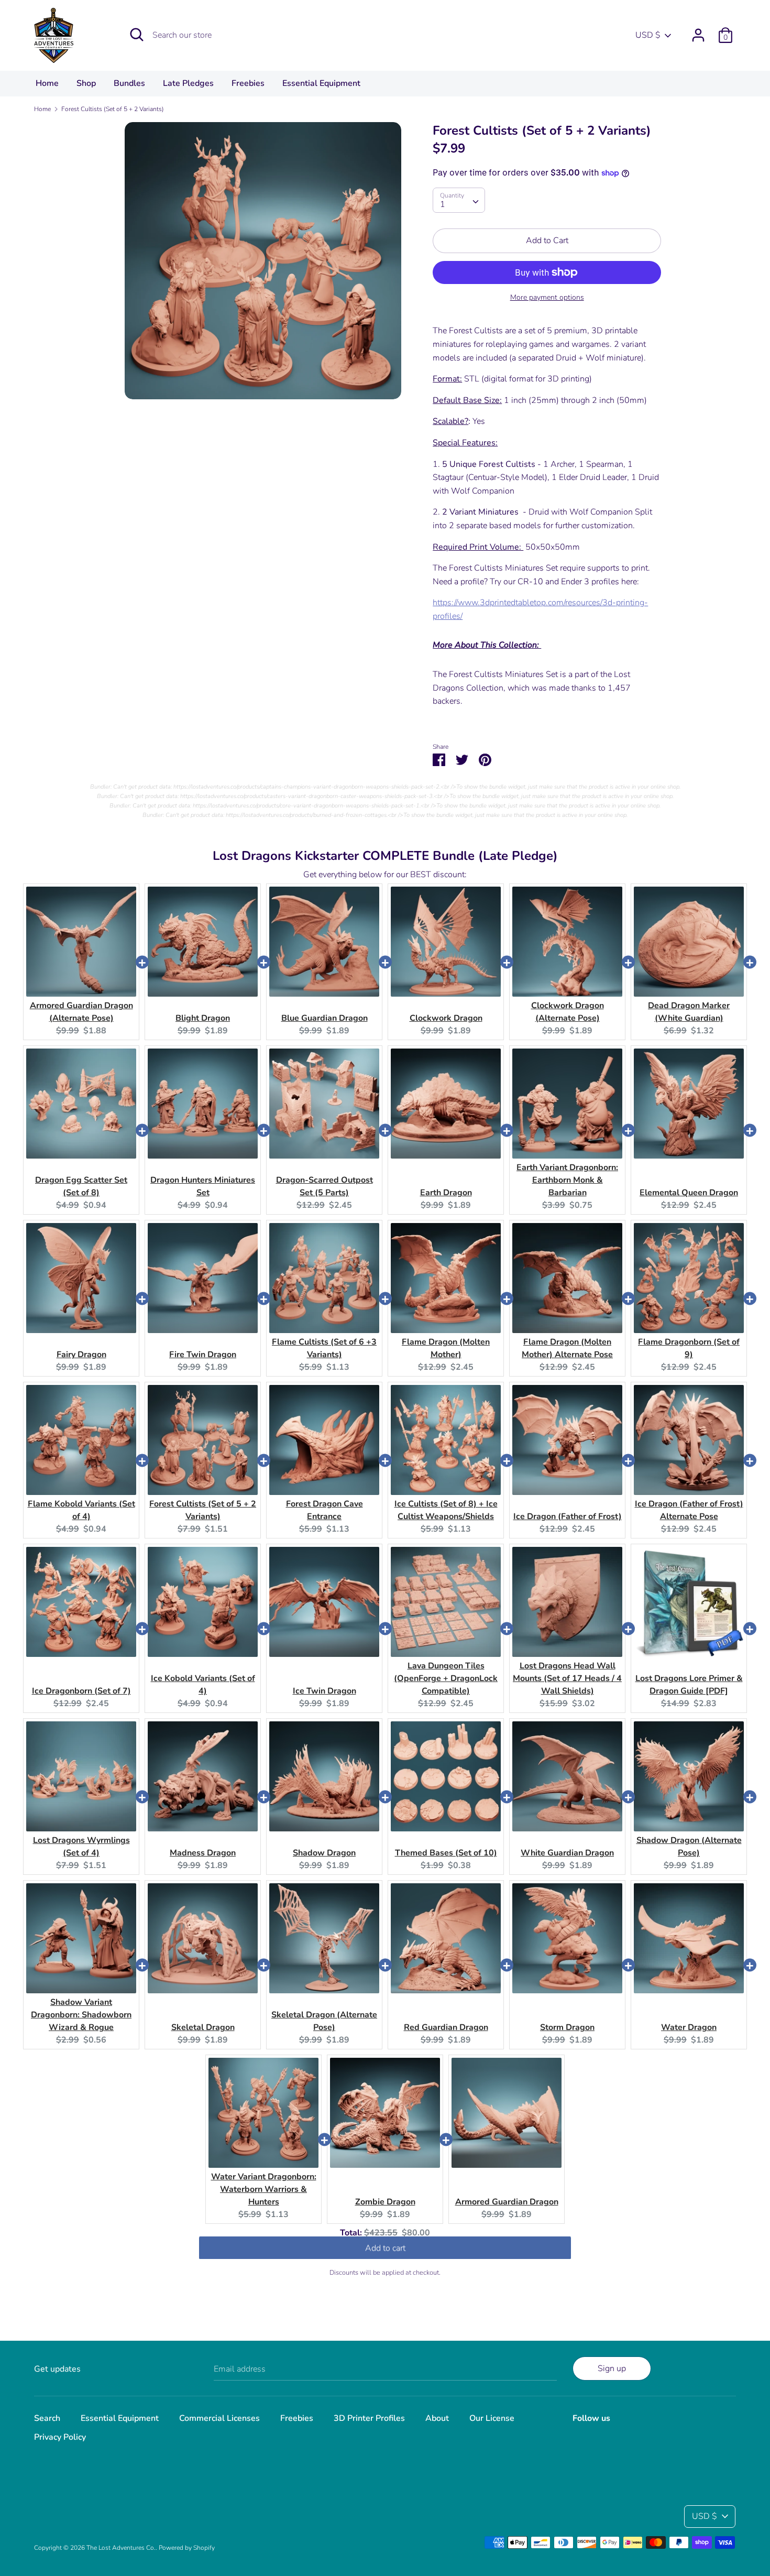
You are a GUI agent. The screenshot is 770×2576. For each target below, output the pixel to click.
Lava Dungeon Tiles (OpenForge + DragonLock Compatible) (446, 1678)
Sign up (612, 2368)
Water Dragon (689, 2027)
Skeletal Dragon (203, 2027)
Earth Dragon (446, 1193)
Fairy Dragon (81, 1355)
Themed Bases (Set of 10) (446, 1853)
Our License (492, 2418)
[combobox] (459, 200)
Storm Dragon (567, 2027)
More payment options (547, 297)
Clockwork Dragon (446, 1018)
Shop (86, 83)
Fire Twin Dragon (203, 1355)
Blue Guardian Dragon (324, 1018)
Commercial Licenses (219, 2418)
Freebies (248, 83)
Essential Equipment (321, 83)
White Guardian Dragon (567, 1853)
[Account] (698, 31)
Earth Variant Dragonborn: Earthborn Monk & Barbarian (567, 1180)
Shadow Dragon (324, 1853)
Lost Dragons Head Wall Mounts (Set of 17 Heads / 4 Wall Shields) (567, 1678)
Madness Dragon (203, 1853)
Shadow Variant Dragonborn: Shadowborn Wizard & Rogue (81, 2015)
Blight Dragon (203, 1018)
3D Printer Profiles (369, 2418)
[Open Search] (137, 35)
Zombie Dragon (385, 2202)
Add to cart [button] (385, 2251)
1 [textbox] (443, 204)
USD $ (648, 35)
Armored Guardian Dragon (507, 2202)
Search (47, 2418)
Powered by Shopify (187, 2548)
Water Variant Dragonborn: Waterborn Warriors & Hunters (264, 2189)
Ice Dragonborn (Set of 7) (81, 1691)
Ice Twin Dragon (324, 1691)
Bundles (129, 83)
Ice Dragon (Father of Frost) (568, 1516)
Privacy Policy (60, 2437)
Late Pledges (188, 83)
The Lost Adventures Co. (121, 2548)
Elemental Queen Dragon (689, 1193)
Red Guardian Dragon (446, 2027)
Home (47, 83)
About (437, 2418)
